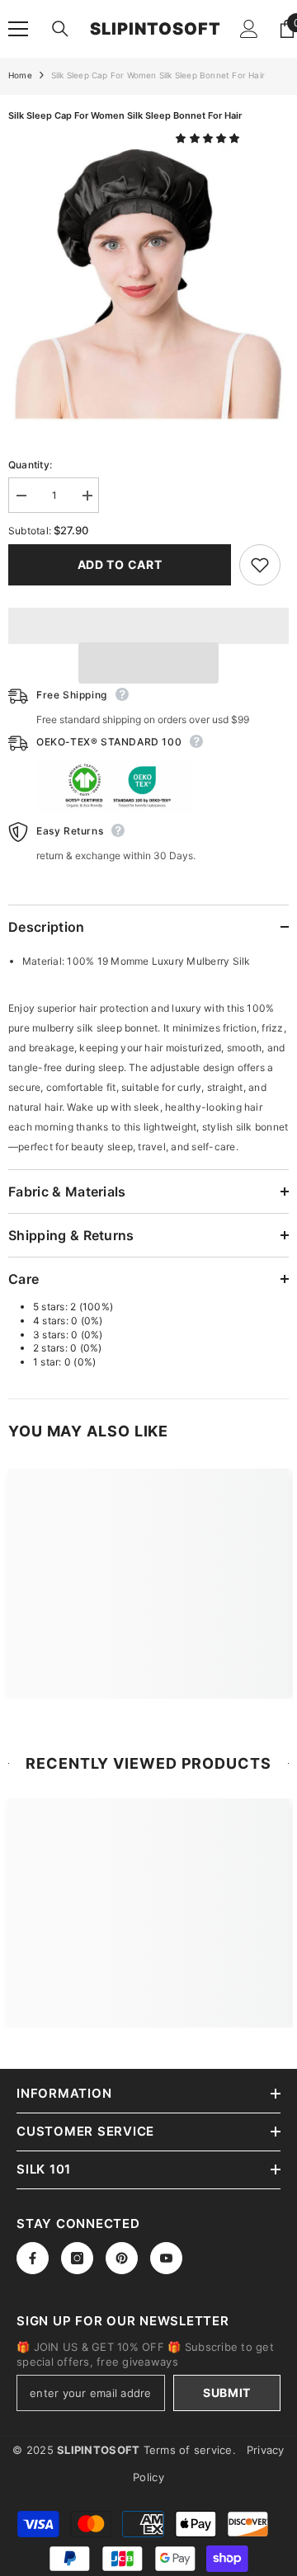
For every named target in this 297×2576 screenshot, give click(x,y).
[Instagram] (77, 2258)
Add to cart (120, 564)
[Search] (60, 29)
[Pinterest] (122, 2258)
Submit (227, 2393)
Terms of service (188, 2450)
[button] (209, 138)
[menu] (18, 29)
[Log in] (249, 29)
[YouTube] (166, 2258)
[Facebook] (33, 2258)
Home (20, 75)
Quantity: (30, 465)
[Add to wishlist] (260, 565)
